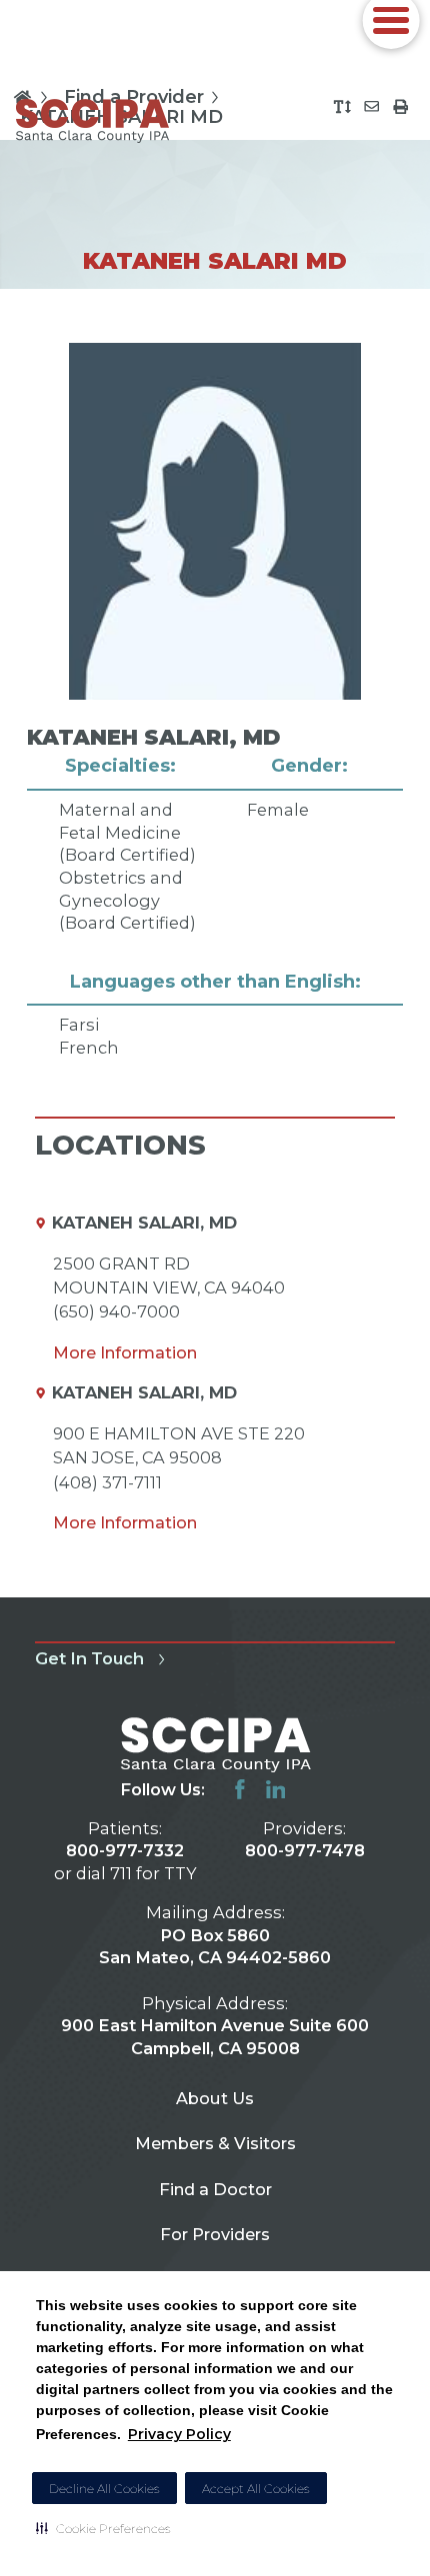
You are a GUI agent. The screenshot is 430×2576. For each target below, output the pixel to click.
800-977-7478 (305, 1850)
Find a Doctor (215, 2189)
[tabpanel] (215, 702)
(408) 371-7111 (107, 1482)
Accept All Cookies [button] (256, 2489)
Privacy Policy (179, 2434)
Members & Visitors (215, 2143)
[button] (103, 2528)
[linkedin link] (276, 1789)
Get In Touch (89, 1658)
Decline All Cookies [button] (104, 2489)
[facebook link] (240, 1789)
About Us (215, 2098)
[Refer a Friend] (371, 106)
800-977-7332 (125, 1850)
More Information (125, 1352)
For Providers (215, 2234)
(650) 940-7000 (116, 1311)
